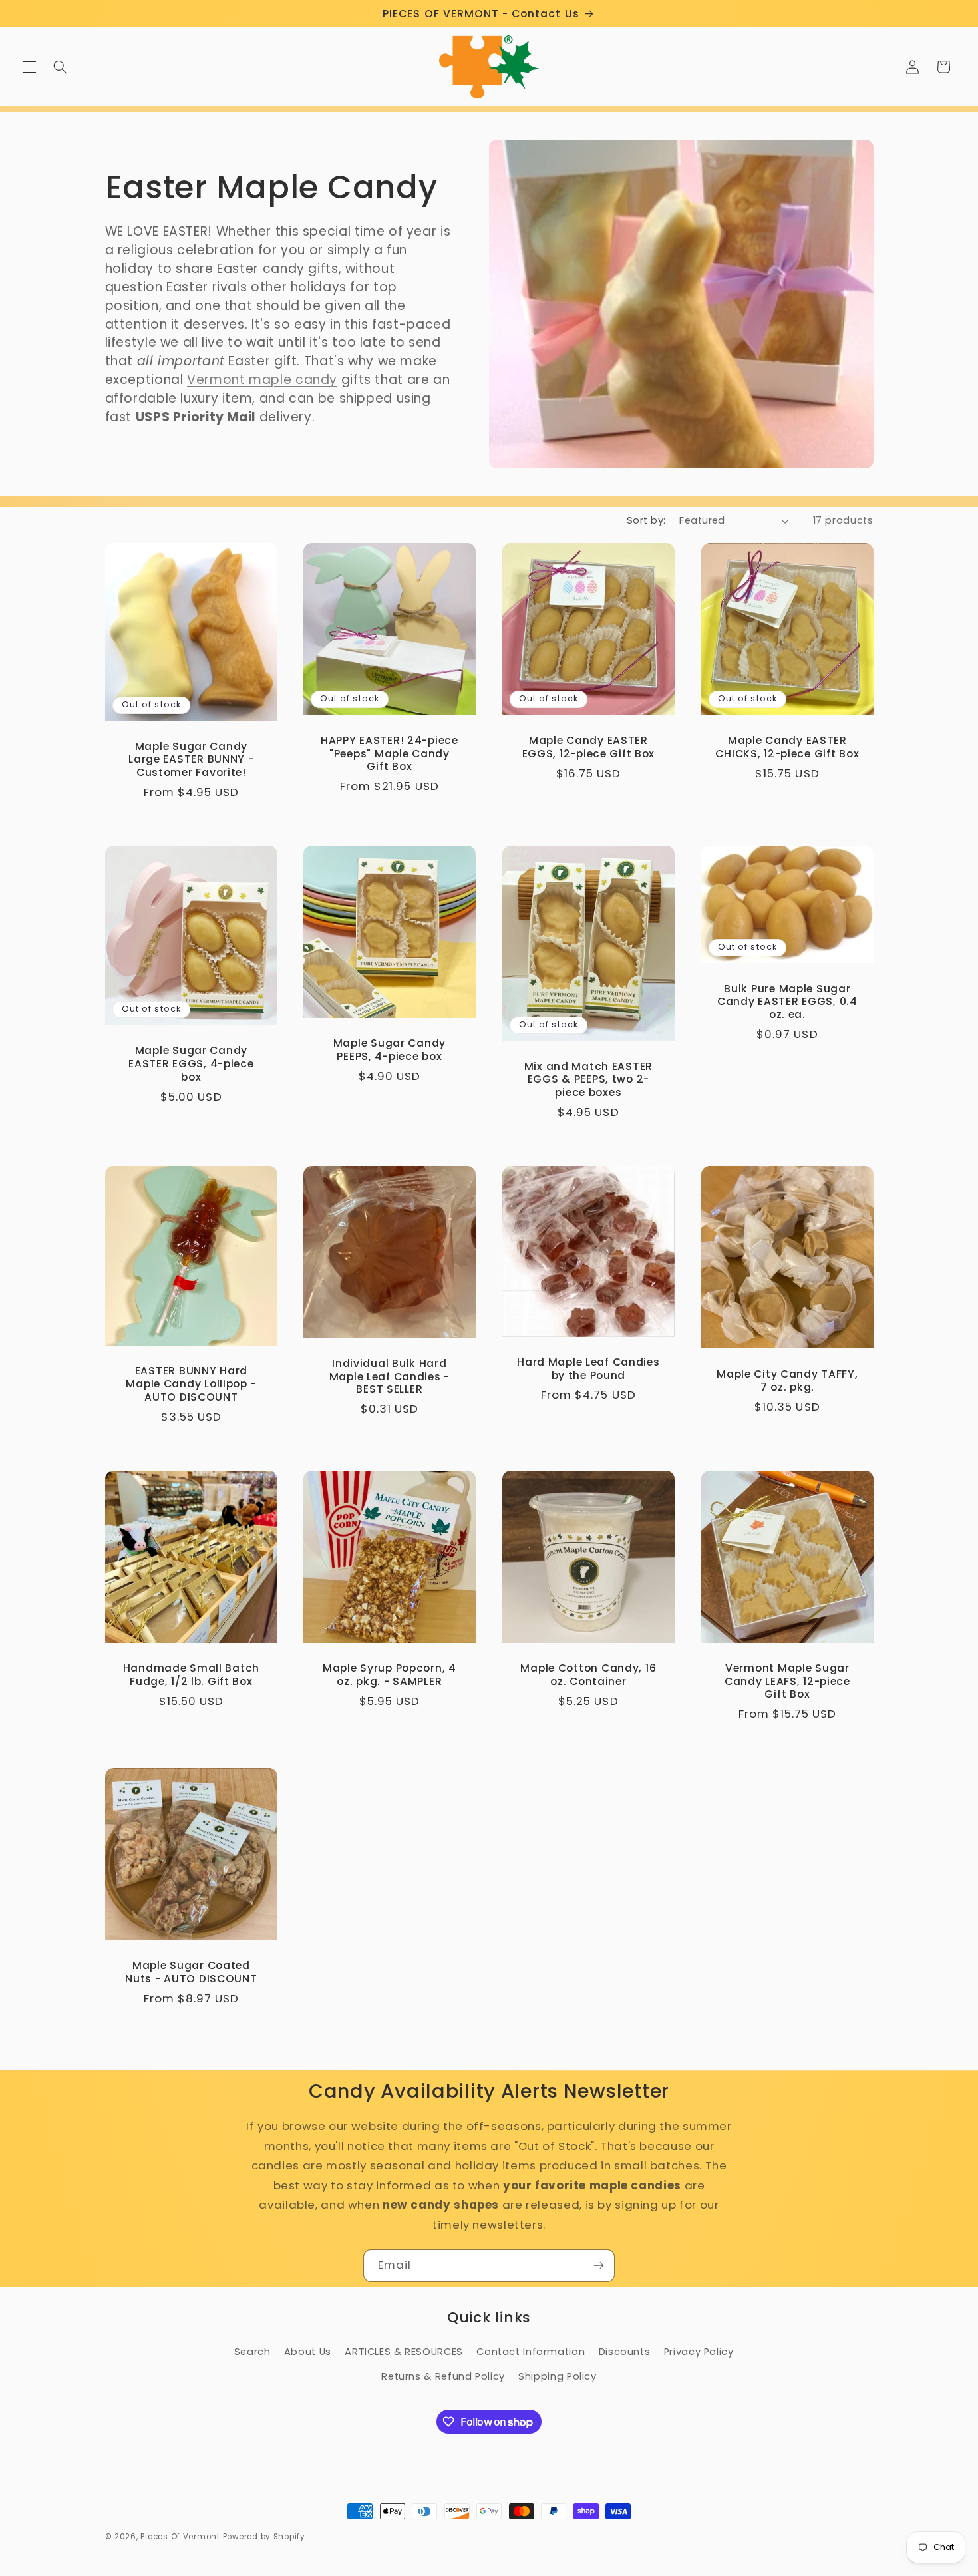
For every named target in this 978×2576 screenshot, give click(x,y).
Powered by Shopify (264, 2537)
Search (252, 2352)
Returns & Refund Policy (443, 2376)
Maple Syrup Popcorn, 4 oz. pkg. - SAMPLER (390, 1675)
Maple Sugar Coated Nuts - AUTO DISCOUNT (191, 1972)
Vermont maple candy (262, 380)
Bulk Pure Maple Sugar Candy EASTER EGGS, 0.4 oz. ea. (787, 1002)
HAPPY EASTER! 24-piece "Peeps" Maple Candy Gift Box (390, 754)
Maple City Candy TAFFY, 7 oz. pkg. (787, 1380)
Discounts (625, 2352)
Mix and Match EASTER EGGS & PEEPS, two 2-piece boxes (588, 1080)
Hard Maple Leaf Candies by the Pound (588, 1369)
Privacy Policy (699, 2352)
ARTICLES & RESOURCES (404, 2352)
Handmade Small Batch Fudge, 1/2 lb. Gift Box (191, 1675)
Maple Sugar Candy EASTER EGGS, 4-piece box (191, 1064)
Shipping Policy (557, 2376)
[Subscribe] (599, 2266)
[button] (29, 67)
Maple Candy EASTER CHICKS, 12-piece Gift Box (787, 747)
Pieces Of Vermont (180, 2537)
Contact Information (531, 2352)
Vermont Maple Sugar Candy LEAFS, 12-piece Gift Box (787, 1681)
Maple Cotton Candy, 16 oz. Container (588, 1675)
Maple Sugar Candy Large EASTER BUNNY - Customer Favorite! (191, 760)
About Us (308, 2352)
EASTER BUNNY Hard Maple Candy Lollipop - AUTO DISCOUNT (191, 1384)
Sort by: (646, 520)
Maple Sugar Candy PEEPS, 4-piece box (390, 1050)
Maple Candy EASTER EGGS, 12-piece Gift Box (589, 747)
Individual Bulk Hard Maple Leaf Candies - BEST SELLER (390, 1377)
